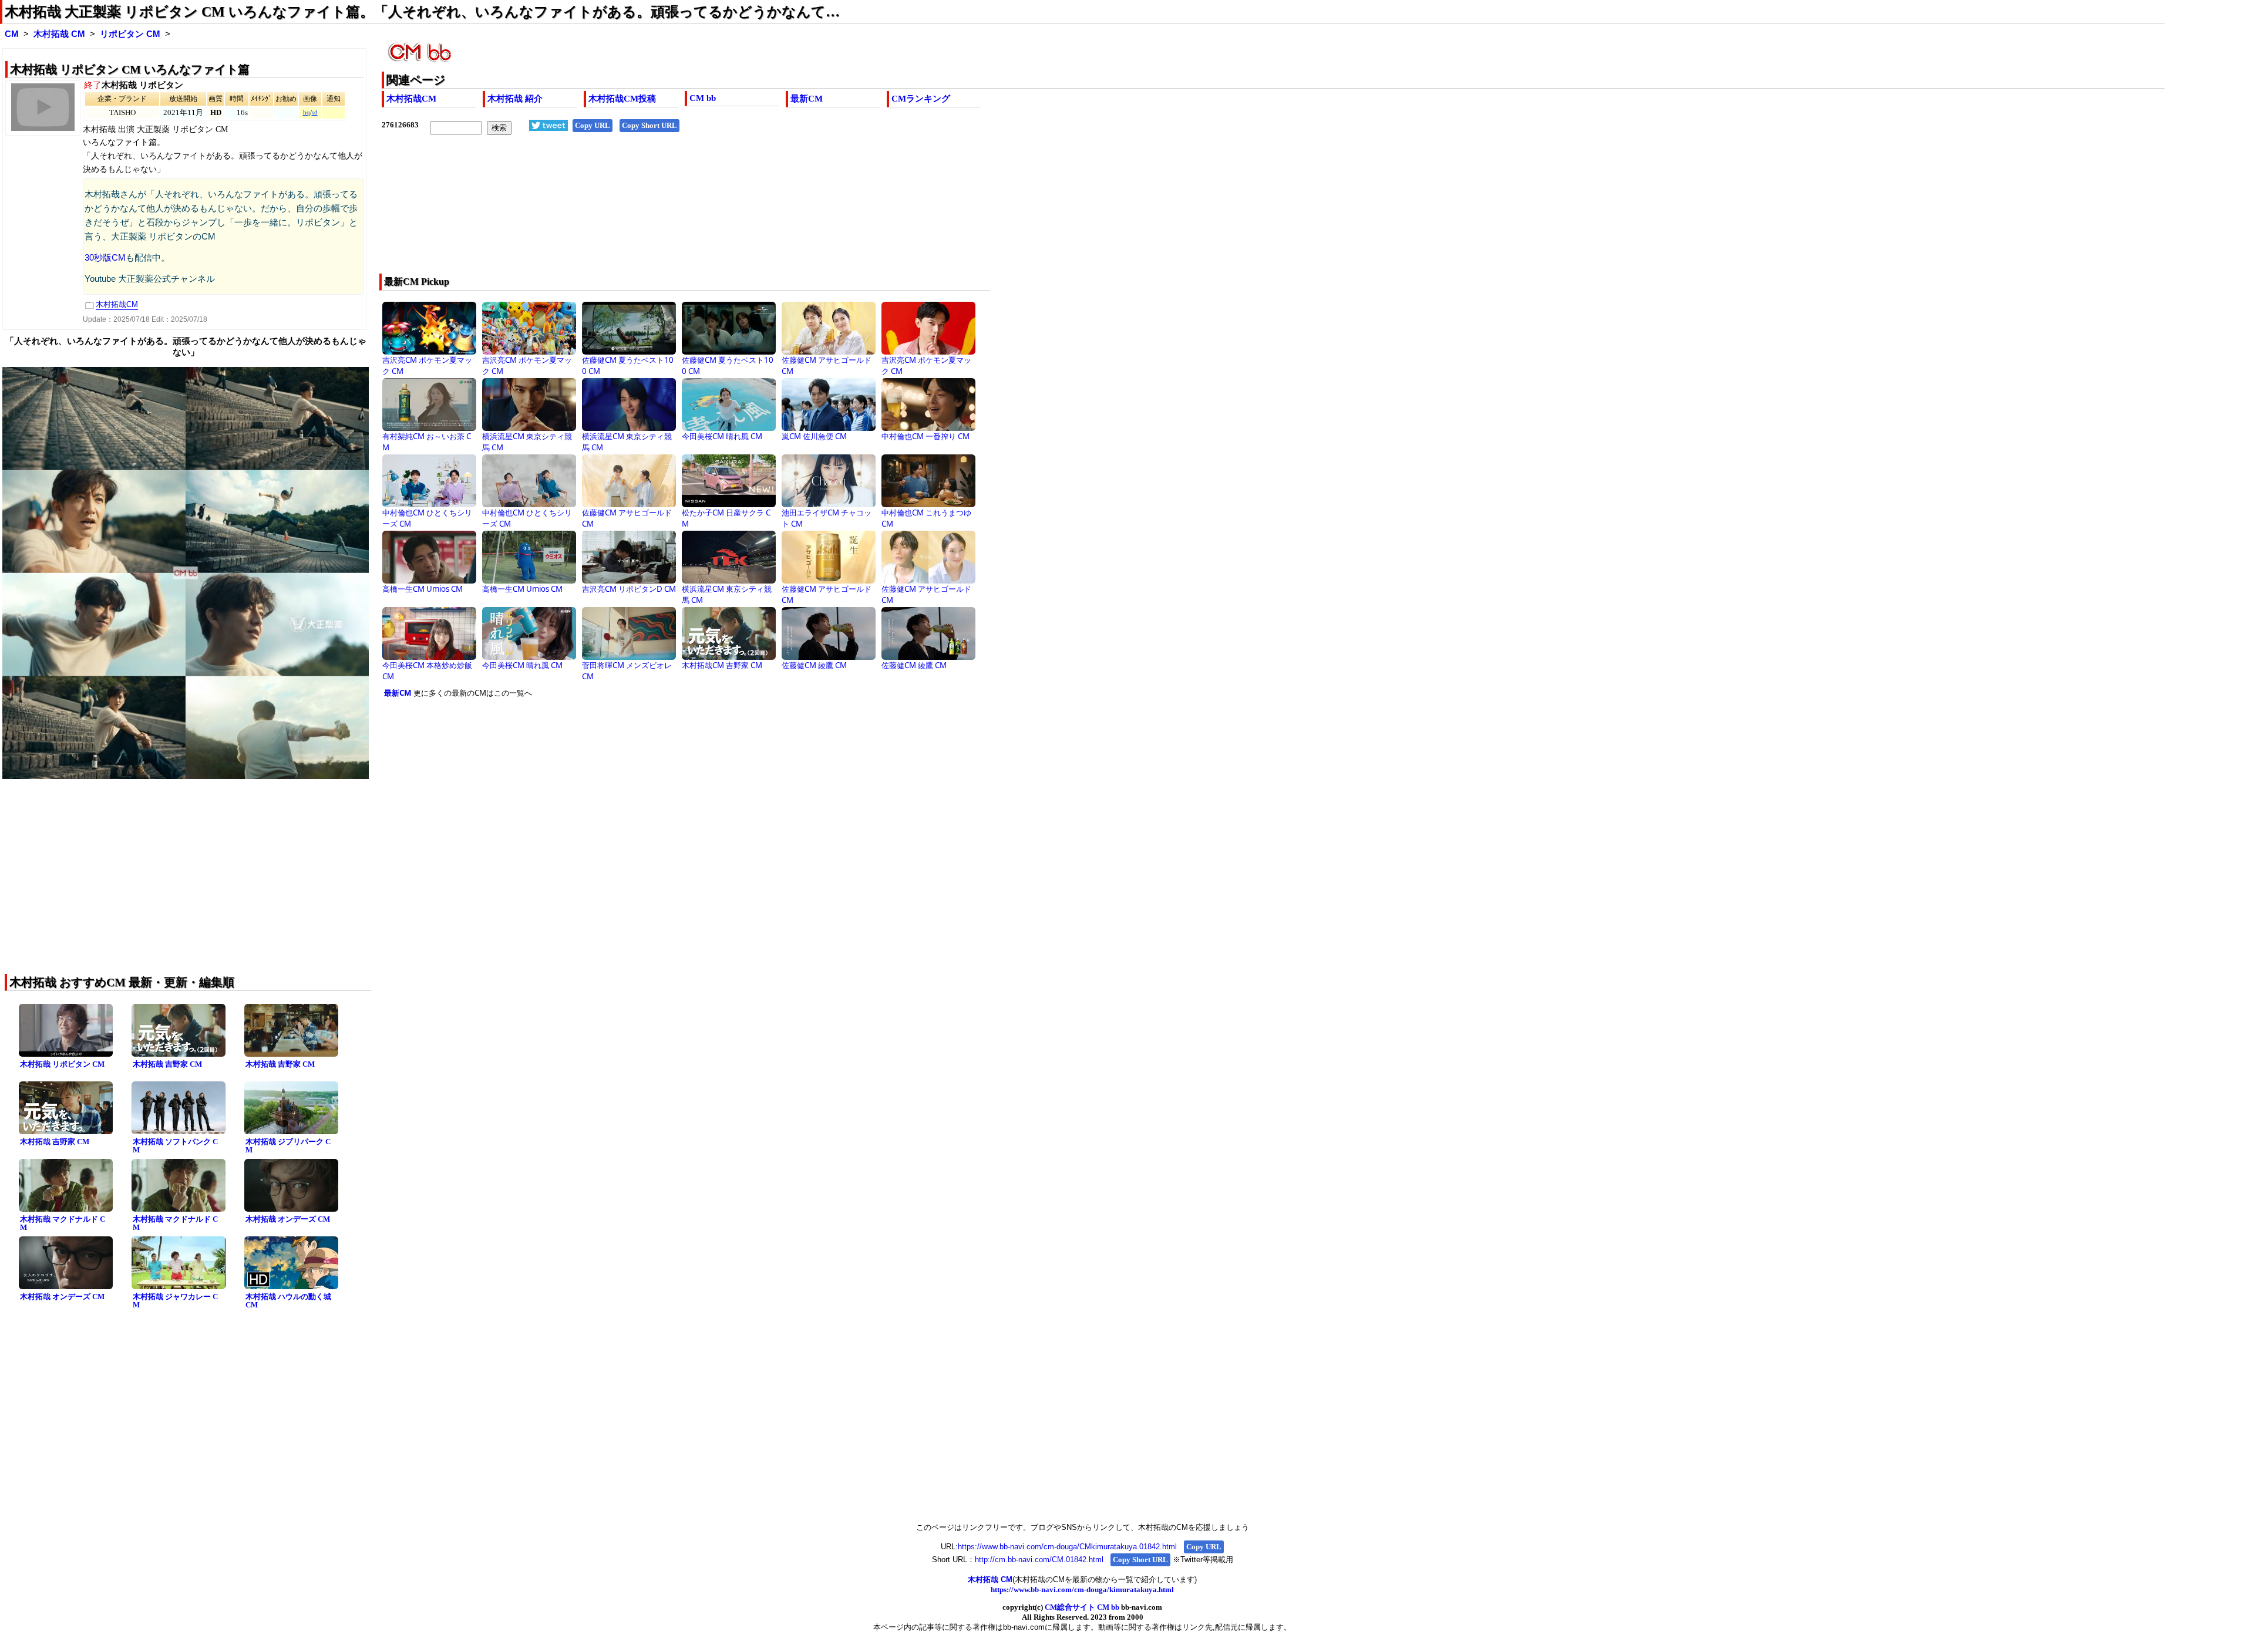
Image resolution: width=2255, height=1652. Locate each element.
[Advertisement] (734, 212)
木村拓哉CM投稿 (622, 99)
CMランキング (921, 99)
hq (307, 112)
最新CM (807, 99)
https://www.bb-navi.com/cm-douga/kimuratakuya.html (1082, 1589)
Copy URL (593, 125)
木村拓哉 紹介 (515, 99)
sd (315, 112)
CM (12, 34)
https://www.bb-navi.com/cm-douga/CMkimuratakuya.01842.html (1067, 1547)
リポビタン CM (130, 34)
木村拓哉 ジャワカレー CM (175, 1301)
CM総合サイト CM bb (1082, 1607)
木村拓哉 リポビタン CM (62, 1064)
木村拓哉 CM (59, 34)
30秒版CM (105, 258)
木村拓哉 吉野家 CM (167, 1064)
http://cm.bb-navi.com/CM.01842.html (1039, 1560)
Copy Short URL (649, 125)
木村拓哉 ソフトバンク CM (175, 1146)
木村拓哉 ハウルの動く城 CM (288, 1301)
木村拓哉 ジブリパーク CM (288, 1146)
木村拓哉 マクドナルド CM (63, 1223)
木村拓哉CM (411, 99)
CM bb (703, 98)
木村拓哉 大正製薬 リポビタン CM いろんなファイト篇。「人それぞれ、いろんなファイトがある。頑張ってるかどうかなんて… (422, 12)
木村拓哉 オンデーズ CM (288, 1219)
